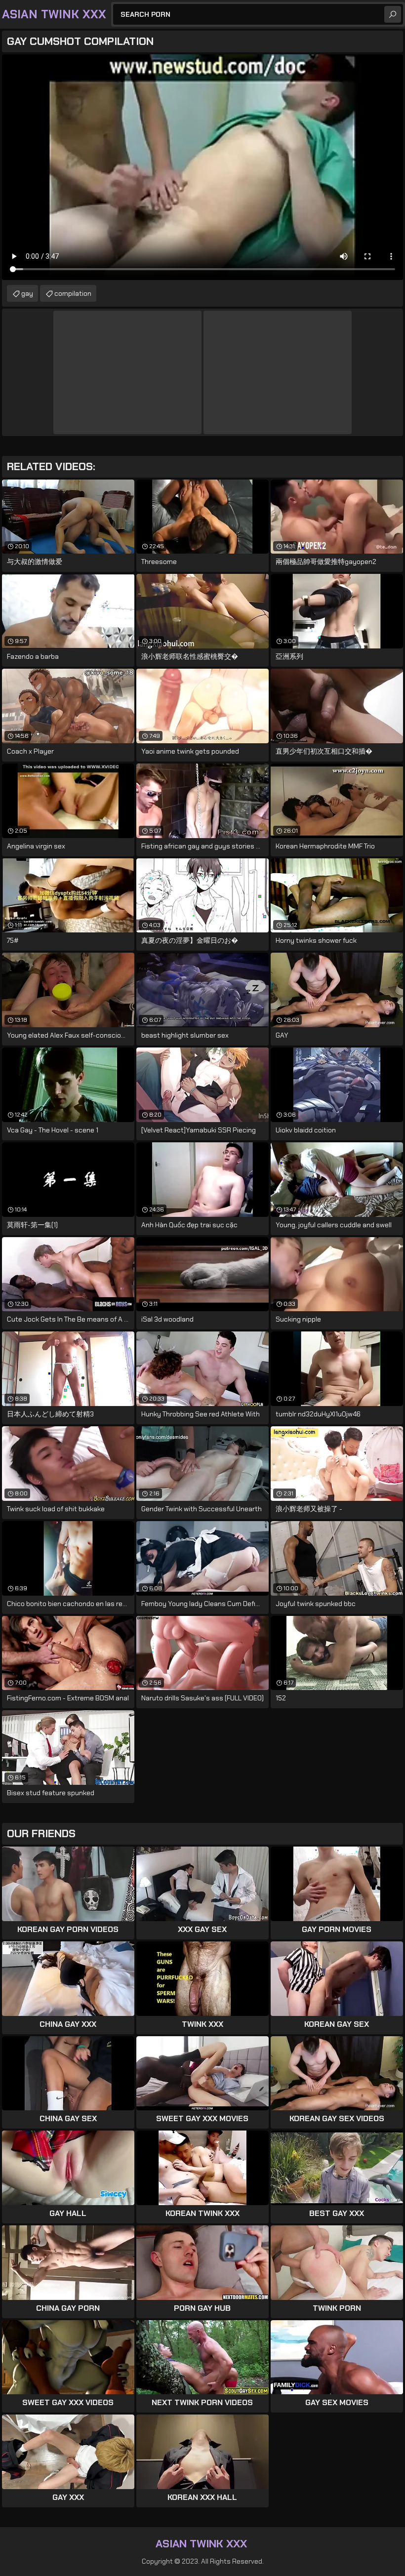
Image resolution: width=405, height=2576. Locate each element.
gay (27, 293)
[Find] (393, 14)
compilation (73, 293)
